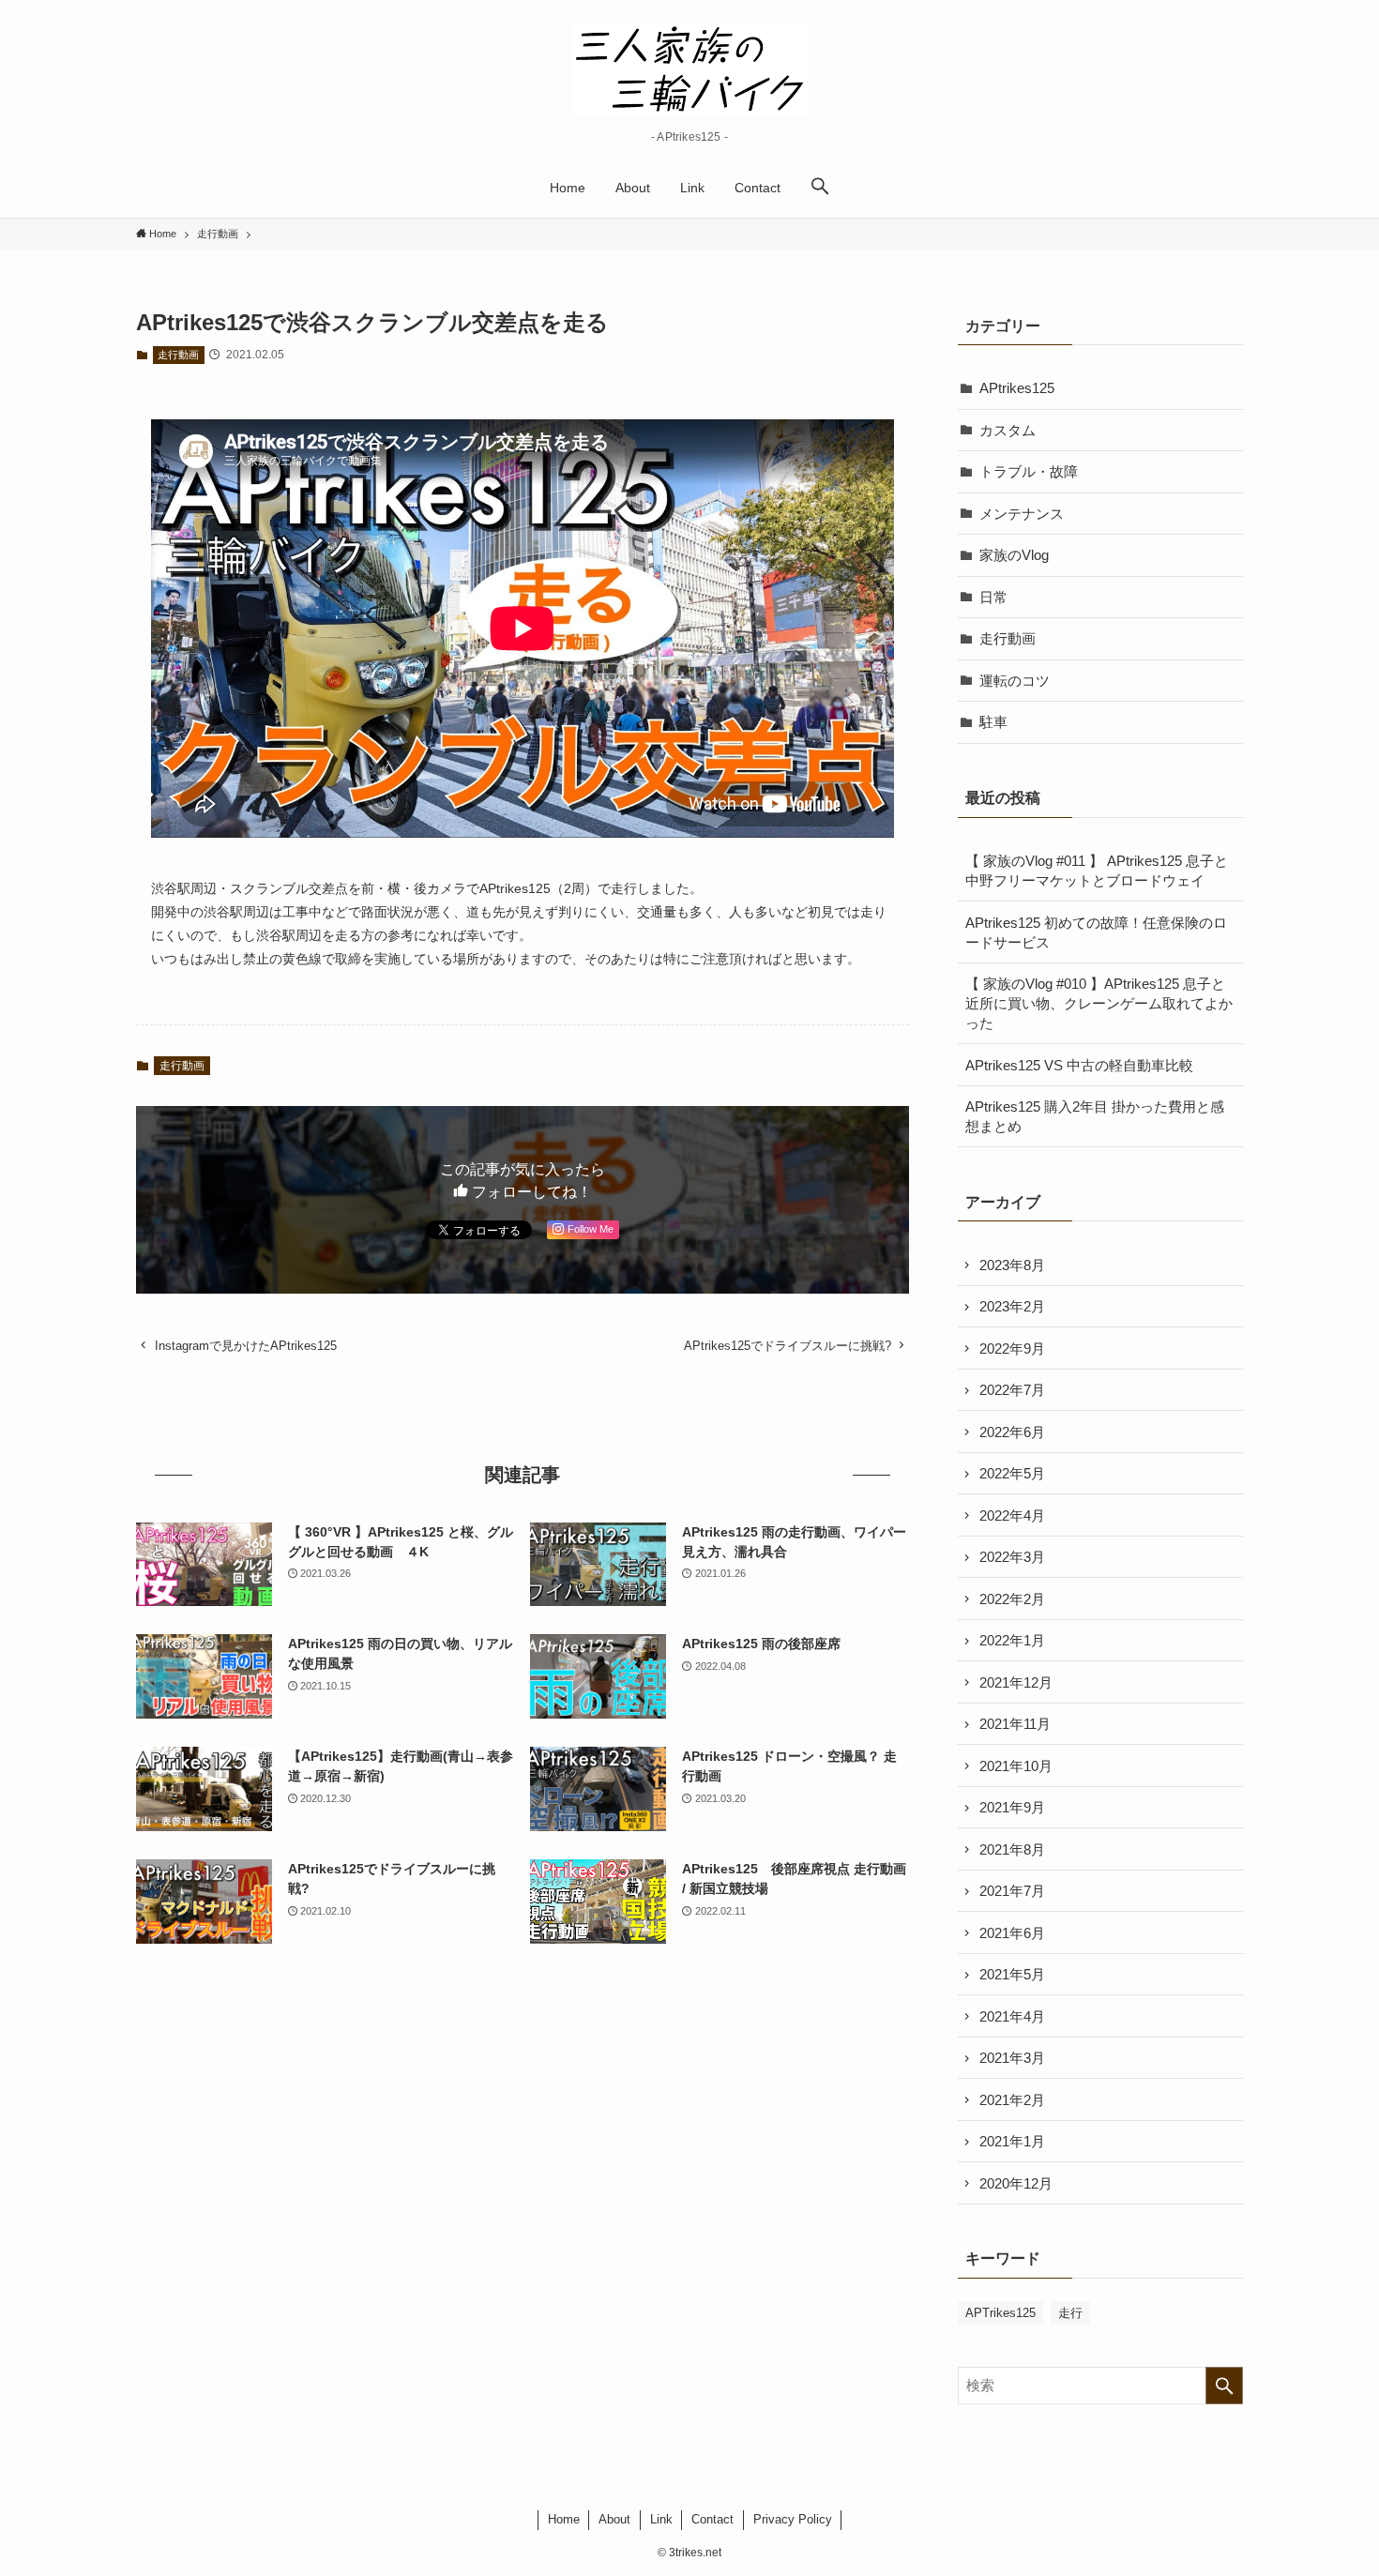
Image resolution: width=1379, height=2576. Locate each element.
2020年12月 (1016, 2183)
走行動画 (178, 355)
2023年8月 (1012, 1265)
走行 (1070, 2313)
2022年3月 (1012, 1557)
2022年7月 (1012, 1390)
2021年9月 (1012, 1807)
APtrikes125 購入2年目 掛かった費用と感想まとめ (1095, 1116)
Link (661, 2519)
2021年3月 (1012, 2058)
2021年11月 (1015, 1724)
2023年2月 (1012, 1306)
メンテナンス (1022, 514)
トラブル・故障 (1029, 471)
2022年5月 (1012, 1473)
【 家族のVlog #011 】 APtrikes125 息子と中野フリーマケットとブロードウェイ (1097, 871)
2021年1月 (1012, 2141)
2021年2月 (1012, 2100)
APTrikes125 (1000, 2313)
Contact (712, 2519)
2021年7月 (1012, 1891)
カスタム (1008, 430)
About (614, 2519)
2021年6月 (1012, 1933)
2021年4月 (1012, 2016)
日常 (993, 597)
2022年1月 (1012, 1640)
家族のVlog (1014, 555)
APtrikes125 (1017, 388)
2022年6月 (1012, 1432)
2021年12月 (1016, 1682)
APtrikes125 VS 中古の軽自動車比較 (1079, 1065)
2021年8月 (1012, 1849)
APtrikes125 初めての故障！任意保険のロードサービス (1096, 932)
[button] (820, 188)
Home (564, 2519)
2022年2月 (1012, 1599)
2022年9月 (1012, 1349)
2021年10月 (1016, 1766)
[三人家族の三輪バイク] (689, 69)
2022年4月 (1012, 1515)
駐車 (993, 722)
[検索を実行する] (1224, 2386)
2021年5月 (1012, 1974)
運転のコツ (1015, 681)
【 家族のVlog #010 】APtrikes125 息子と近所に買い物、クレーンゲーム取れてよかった (1099, 1003)
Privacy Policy (793, 2519)
